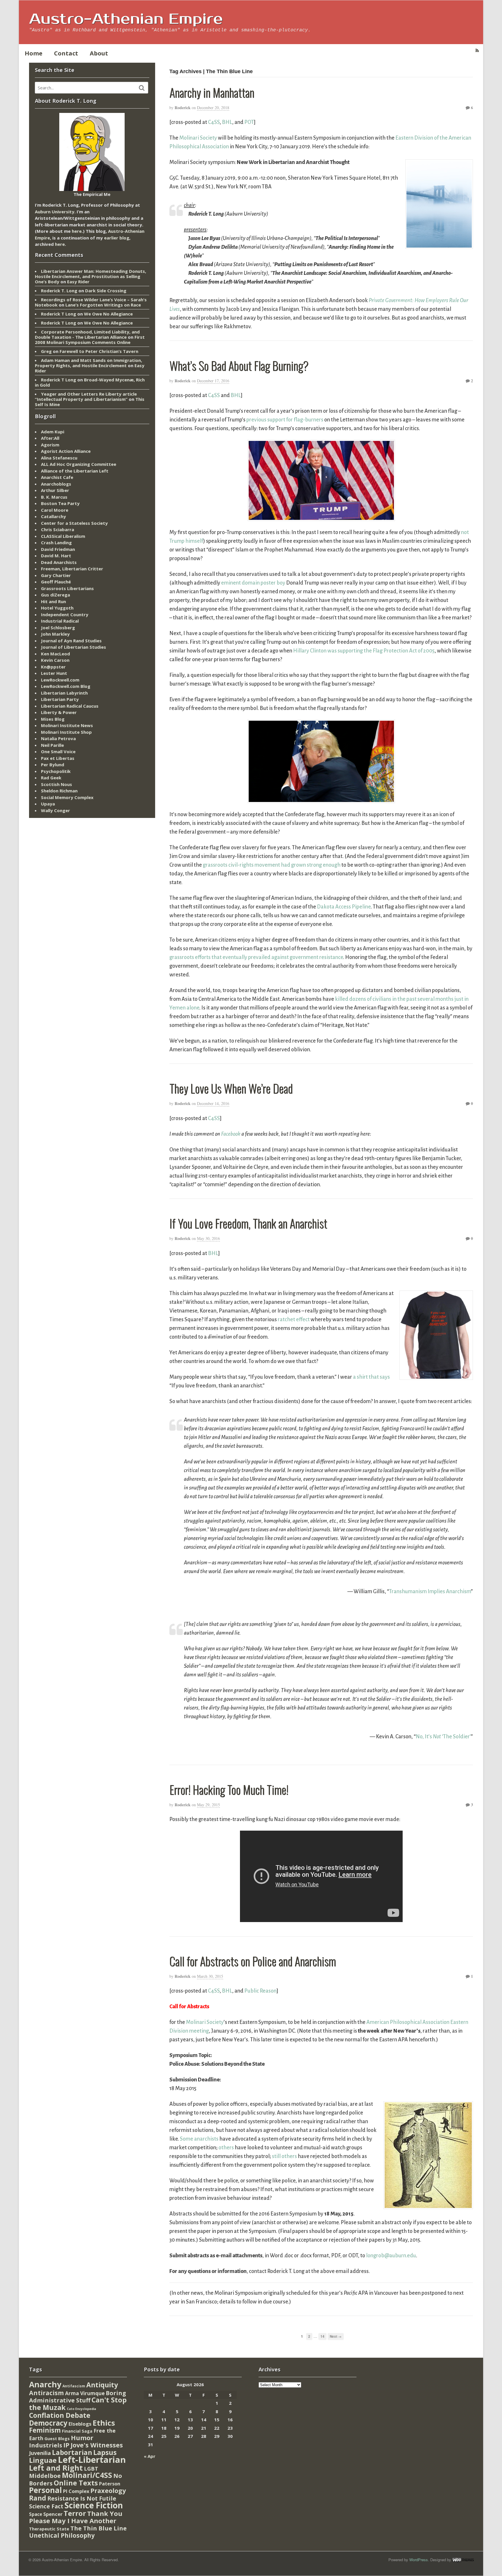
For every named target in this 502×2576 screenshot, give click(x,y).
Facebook (231, 1134)
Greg (46, 351)
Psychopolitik (56, 771)
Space (36, 2514)
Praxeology (108, 2491)
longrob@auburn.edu (391, 2256)
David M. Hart (56, 556)
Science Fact (46, 2506)
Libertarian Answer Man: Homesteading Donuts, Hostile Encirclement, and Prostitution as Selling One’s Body (90, 276)
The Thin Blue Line (98, 2528)
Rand (38, 2498)
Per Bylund (53, 765)
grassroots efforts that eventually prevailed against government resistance (256, 957)
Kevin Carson (55, 660)
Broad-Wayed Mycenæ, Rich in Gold (90, 382)
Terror (75, 2513)
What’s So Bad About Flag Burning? (239, 365)
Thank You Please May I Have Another (76, 2517)
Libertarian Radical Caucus (70, 706)
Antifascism (74, 2386)
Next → (336, 2336)
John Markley (55, 634)
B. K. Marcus (54, 497)
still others (284, 2156)
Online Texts (76, 2483)
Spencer (53, 2514)
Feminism (45, 2430)
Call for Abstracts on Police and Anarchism (253, 1961)
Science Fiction (94, 2505)
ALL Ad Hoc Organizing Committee (79, 464)
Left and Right (56, 2468)
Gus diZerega (55, 595)
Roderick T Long (59, 314)
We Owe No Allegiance (108, 314)
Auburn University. (55, 212)
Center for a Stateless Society (74, 523)
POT (249, 122)
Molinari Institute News (67, 725)
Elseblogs (80, 2424)
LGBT (91, 2468)
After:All (50, 438)
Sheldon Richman (59, 791)
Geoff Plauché (56, 582)
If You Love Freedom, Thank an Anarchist (248, 1223)
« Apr (150, 2456)
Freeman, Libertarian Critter (72, 569)
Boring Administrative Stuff (78, 2397)
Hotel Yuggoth (57, 608)
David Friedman (58, 549)
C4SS (214, 122)
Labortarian (72, 2452)
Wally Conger (55, 810)
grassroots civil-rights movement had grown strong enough (272, 865)
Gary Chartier (56, 575)
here (77, 231)
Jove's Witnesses (97, 2445)
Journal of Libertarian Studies (73, 647)
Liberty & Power (59, 712)
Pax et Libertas (58, 758)
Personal (45, 2490)
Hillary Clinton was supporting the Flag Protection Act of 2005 (364, 651)
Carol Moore (55, 510)
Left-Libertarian (92, 2460)
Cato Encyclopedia (81, 2409)
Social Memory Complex (67, 797)
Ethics (104, 2423)
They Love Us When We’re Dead (231, 1088)
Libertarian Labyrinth (64, 693)
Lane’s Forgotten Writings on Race (103, 305)
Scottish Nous (57, 784)
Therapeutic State (49, 2529)
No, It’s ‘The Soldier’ (443, 1737)
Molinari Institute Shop (66, 732)
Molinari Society (198, 138)
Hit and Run (53, 601)
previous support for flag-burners (285, 420)
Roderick (183, 108)
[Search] (142, 88)
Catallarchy (53, 516)
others (226, 2148)
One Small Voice (58, 751)
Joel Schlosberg (58, 628)
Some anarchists (199, 2139)
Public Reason (260, 1991)
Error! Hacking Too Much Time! (229, 1789)
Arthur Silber (55, 490)
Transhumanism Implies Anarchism (430, 1591)
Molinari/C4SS (87, 2475)
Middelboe (45, 2476)
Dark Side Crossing (106, 291)
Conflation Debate (60, 2415)
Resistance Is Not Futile (82, 2498)
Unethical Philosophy (62, 2535)
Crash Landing (56, 542)
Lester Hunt (54, 673)
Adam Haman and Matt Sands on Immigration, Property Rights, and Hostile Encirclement (88, 363)
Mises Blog (53, 719)
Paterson (110, 2484)
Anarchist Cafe (57, 477)
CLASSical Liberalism (63, 536)
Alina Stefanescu (59, 458)
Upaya (48, 804)
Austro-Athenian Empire (126, 19)
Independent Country (65, 614)
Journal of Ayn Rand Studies (71, 641)
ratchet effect (294, 1319)
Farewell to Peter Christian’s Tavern (99, 351)
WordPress (419, 2560)
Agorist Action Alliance (66, 451)
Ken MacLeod (55, 654)
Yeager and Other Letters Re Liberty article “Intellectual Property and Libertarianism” (86, 396)
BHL (227, 122)
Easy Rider (78, 282)
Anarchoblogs (56, 484)
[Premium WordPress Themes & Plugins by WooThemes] (463, 2560)
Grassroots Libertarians (67, 588)
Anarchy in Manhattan (212, 92)
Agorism (50, 445)
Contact (66, 53)
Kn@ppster (53, 667)
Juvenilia (40, 2453)
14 (322, 2336)
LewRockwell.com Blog (66, 686)
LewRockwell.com (60, 680)
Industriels (46, 2445)
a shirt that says (371, 1377)
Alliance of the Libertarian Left (75, 471)
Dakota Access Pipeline (344, 907)
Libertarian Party (60, 699)
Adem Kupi (53, 432)
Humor (82, 2438)
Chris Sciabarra (58, 529)
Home (34, 53)
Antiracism (46, 2393)
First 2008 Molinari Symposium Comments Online (90, 340)
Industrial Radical (60, 621)
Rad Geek (51, 778)
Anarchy (45, 2384)
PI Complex (76, 2491)
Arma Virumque (85, 2393)
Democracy (48, 2423)
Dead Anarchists (59, 562)
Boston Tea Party (60, 503)
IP (66, 2445)
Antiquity (102, 2385)
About (99, 53)
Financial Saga (77, 2431)
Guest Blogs (57, 2439)
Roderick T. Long (59, 291)
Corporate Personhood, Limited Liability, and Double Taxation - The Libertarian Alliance (87, 334)
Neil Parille (52, 745)
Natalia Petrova (58, 738)
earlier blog (117, 238)
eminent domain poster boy (253, 583)
